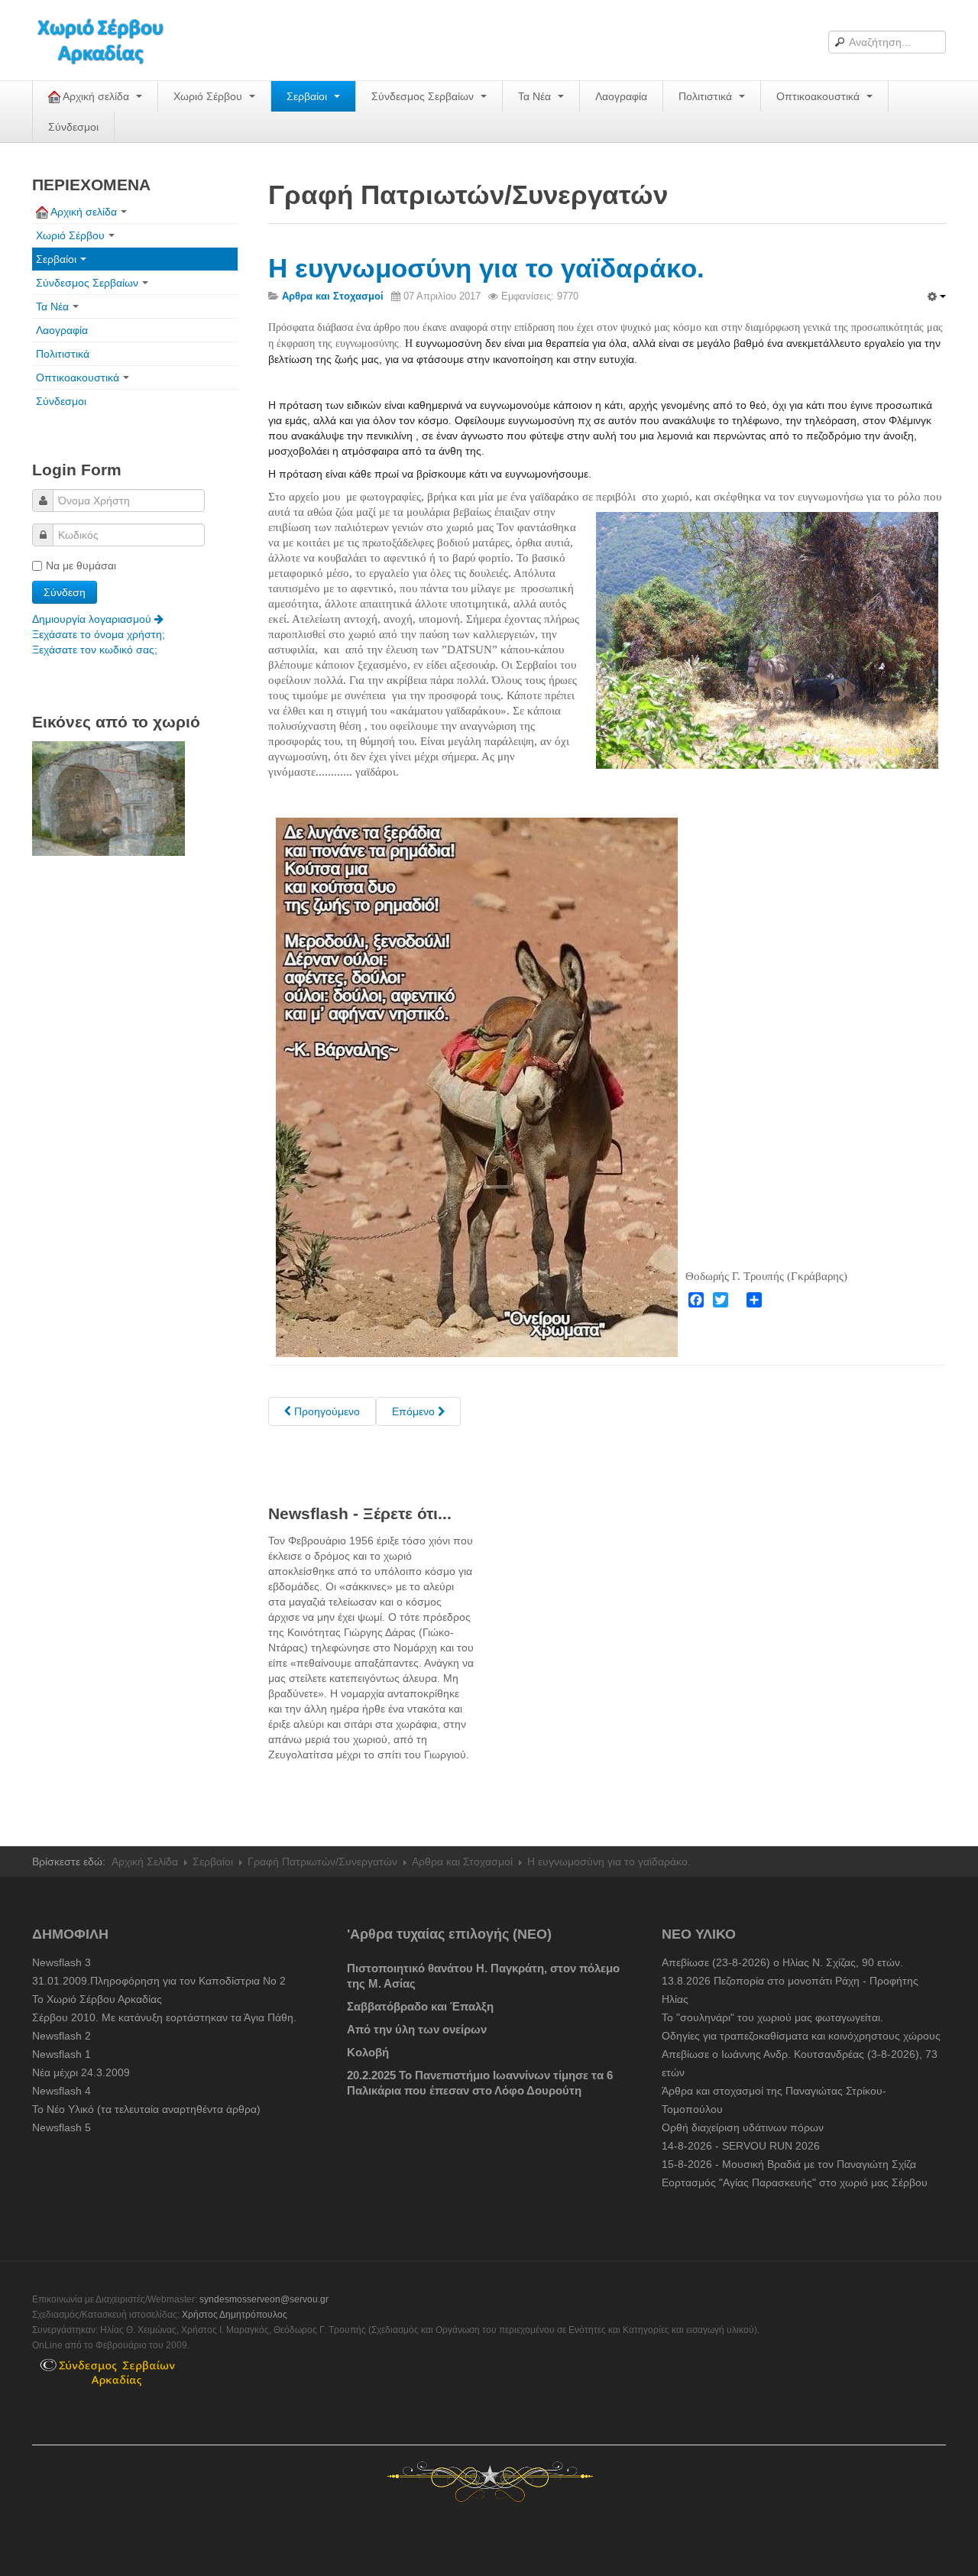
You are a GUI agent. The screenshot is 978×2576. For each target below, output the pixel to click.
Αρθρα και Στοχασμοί (462, 1862)
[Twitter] (721, 1300)
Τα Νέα (536, 96)
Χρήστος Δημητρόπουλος (235, 2315)
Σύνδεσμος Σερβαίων (424, 96)
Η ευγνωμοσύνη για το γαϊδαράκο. (486, 268)
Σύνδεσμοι (73, 127)
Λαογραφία (621, 96)
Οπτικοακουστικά (819, 96)
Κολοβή (368, 2052)
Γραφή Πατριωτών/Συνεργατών (322, 1862)
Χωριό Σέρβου (209, 96)
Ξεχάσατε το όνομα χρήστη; (99, 634)
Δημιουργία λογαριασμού (93, 619)
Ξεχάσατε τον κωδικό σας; (95, 650)
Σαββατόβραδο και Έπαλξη (420, 2006)
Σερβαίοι (308, 96)
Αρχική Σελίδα (145, 1862)
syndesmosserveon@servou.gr (264, 2299)
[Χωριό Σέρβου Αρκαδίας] (110, 40)
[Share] (754, 1300)
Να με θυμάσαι (81, 565)
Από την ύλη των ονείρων (417, 2029)
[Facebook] (696, 1300)
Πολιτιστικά (707, 96)
